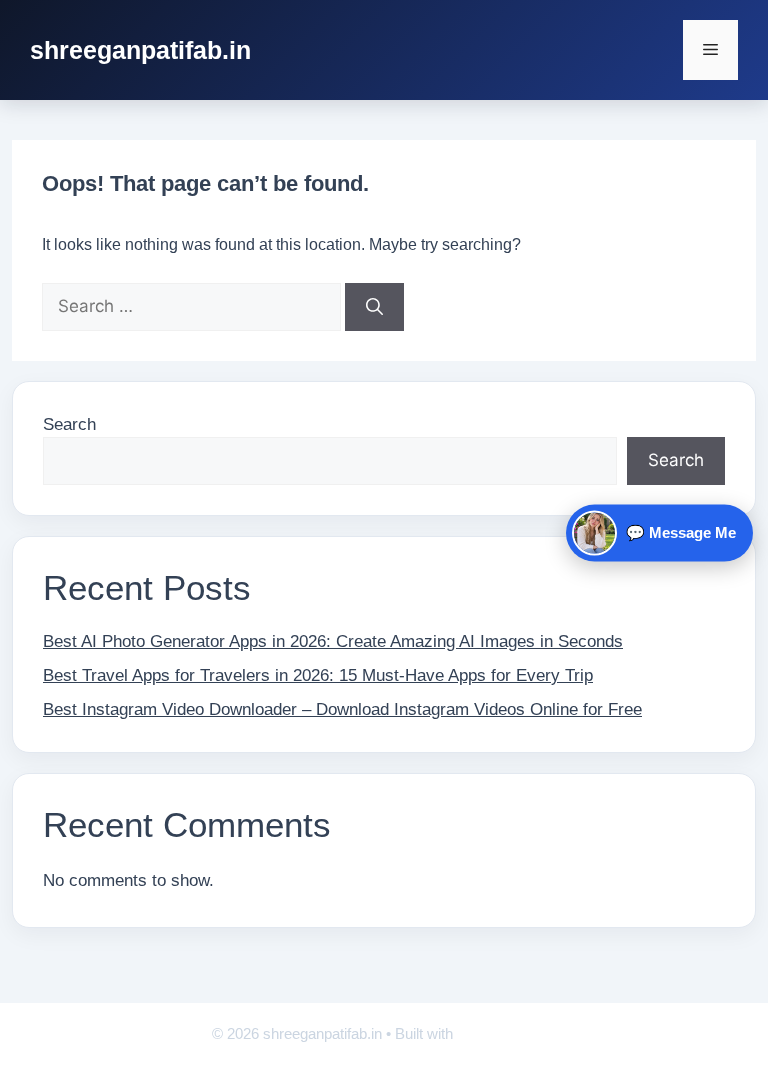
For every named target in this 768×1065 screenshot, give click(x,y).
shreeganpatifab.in (140, 50)
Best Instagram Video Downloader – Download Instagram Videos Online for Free (342, 709)
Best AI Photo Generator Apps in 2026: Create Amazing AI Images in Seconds (333, 641)
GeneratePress (507, 1033)
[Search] (374, 307)
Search (69, 424)
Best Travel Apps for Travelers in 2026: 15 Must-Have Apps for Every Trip (318, 675)
